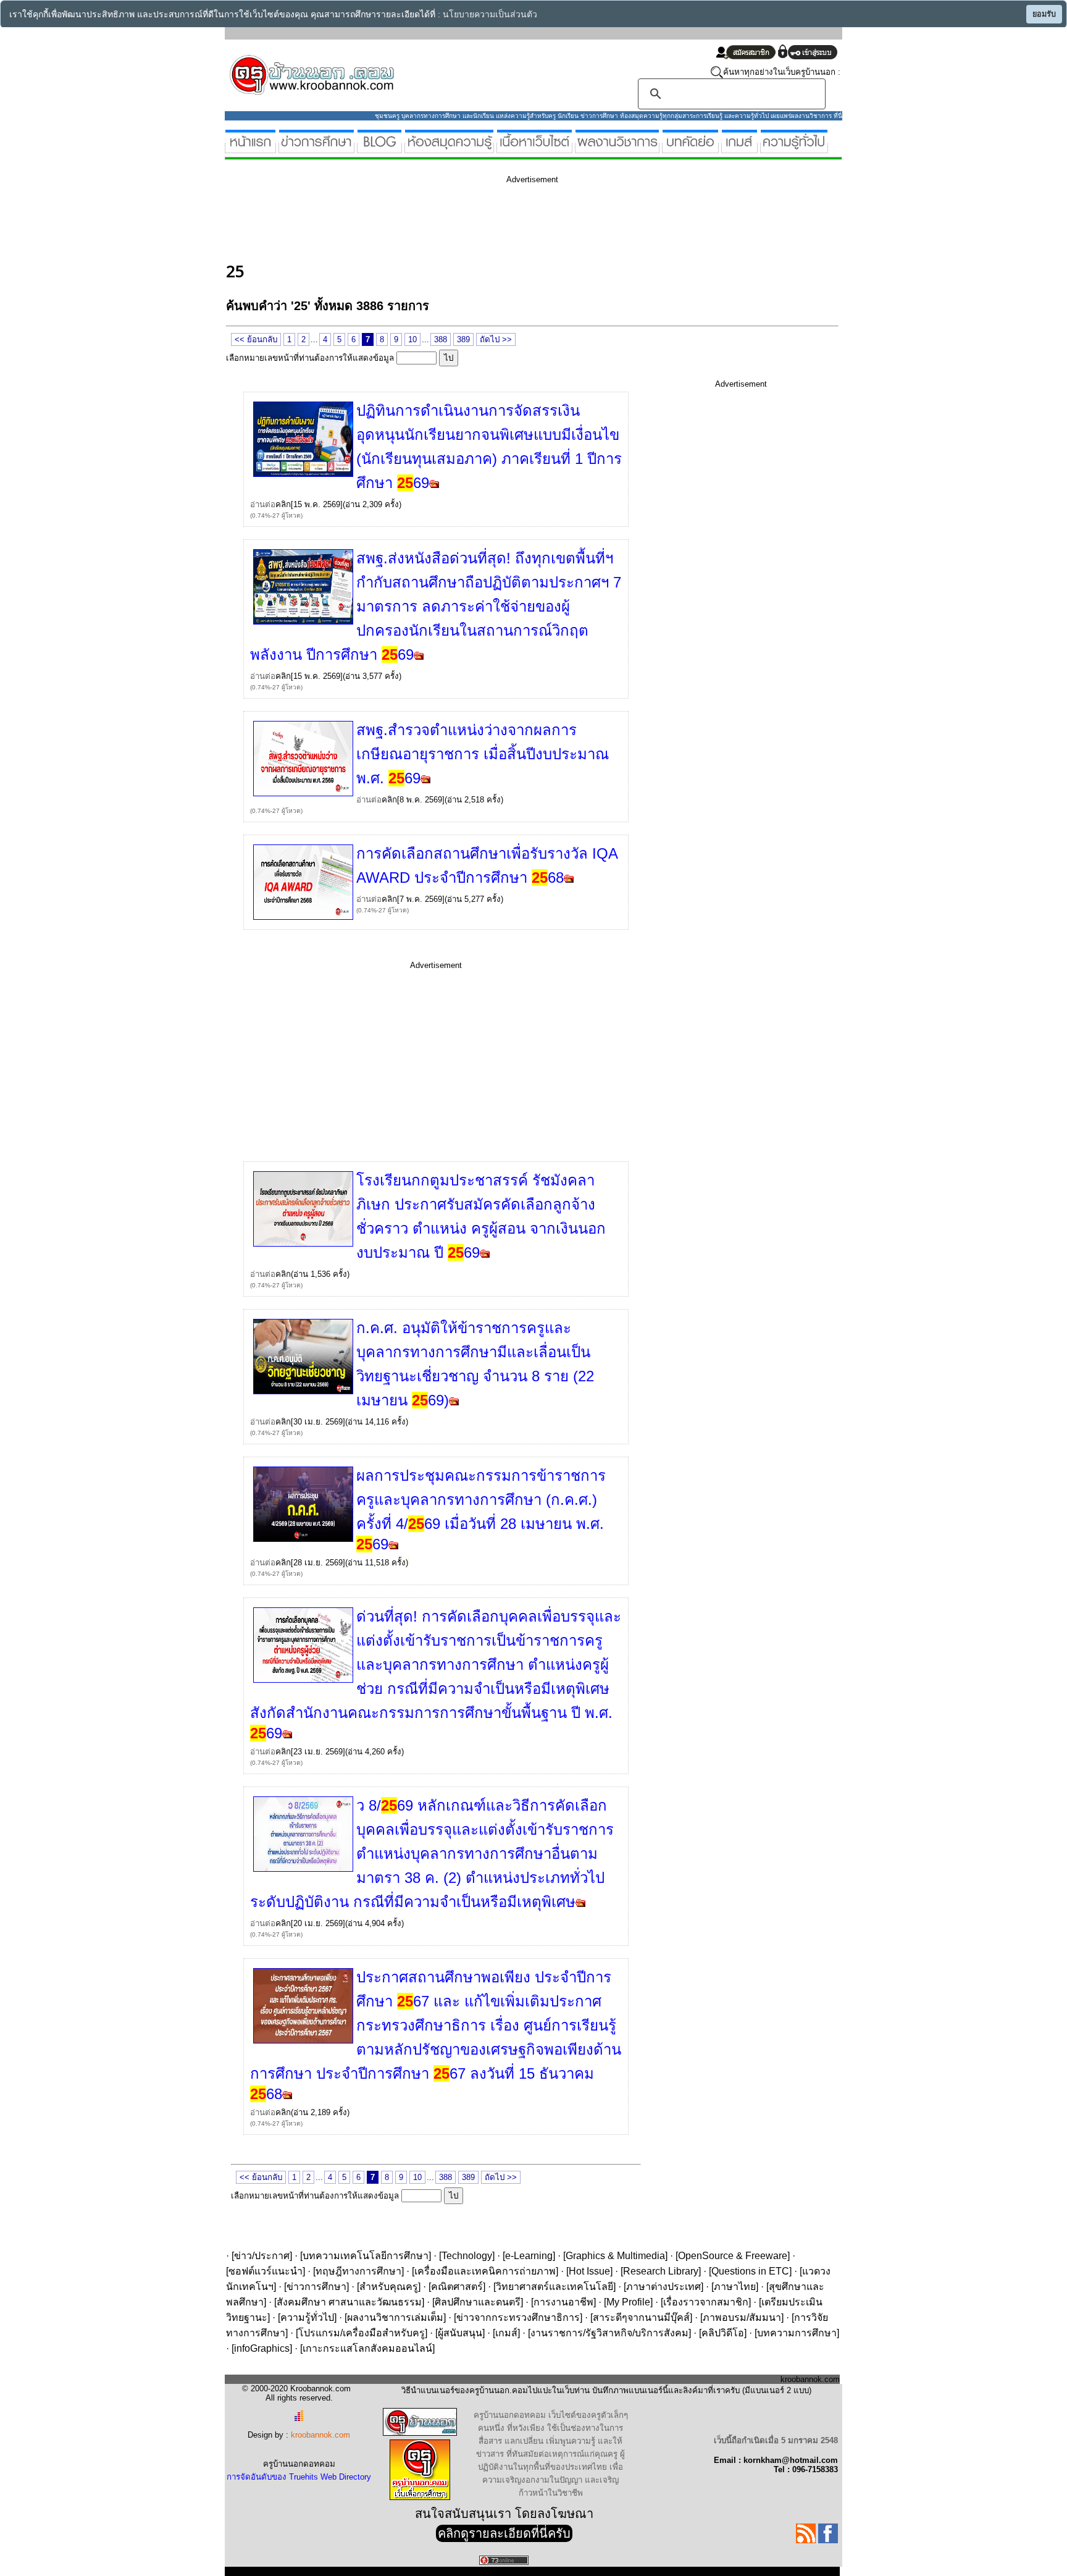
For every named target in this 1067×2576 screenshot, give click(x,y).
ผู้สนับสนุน (460, 2333)
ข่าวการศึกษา (316, 2287)
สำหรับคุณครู (389, 2287)
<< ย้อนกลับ (256, 339)
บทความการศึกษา (797, 2333)
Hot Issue (589, 2271)
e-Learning (529, 2256)
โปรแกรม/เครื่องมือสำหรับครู (362, 2333)
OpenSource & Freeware (733, 2256)
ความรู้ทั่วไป (307, 2317)
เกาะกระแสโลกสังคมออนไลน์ (367, 2348)
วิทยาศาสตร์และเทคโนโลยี (554, 2287)
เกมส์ (506, 2333)
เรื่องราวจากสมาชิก (706, 2302)
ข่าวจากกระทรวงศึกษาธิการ (518, 2317)
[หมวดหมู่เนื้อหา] (534, 148)
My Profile (628, 2302)
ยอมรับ (1044, 14)
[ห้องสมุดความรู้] (449, 148)
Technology (467, 2256)
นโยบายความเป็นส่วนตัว (490, 15)
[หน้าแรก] (250, 148)
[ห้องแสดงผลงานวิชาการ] (617, 148)
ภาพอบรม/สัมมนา (742, 2317)
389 (463, 339)
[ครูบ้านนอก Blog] (379, 148)
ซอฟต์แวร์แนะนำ (266, 2271)
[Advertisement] (451, 221)
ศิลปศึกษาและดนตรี (478, 2302)
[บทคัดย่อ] (690, 148)
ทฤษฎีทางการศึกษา (358, 2271)
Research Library (661, 2271)
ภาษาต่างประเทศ (663, 2287)
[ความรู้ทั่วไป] (794, 148)
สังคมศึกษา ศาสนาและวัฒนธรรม (349, 2302)
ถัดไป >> (496, 339)
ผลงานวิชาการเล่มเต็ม (395, 2317)
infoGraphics (262, 2348)
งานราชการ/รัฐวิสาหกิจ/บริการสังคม (609, 2333)
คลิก (283, 504)
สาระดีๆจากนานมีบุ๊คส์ (641, 2317)
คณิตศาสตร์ (457, 2287)
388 (441, 339)
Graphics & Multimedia (615, 2256)
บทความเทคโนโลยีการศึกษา (366, 2256)
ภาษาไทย (735, 2287)
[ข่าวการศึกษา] (316, 148)
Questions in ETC (750, 2271)
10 (412, 339)
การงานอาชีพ (563, 2302)
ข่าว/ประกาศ (262, 2256)
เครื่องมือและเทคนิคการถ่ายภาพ (485, 2271)
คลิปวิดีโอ (723, 2333)
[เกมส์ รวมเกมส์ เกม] (739, 148)
